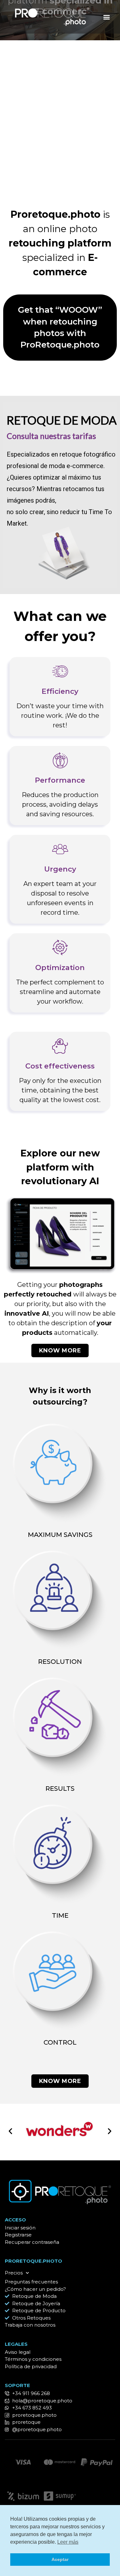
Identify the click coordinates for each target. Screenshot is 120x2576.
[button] (106, 17)
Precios (14, 2273)
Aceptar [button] (60, 2559)
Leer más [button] (68, 2542)
